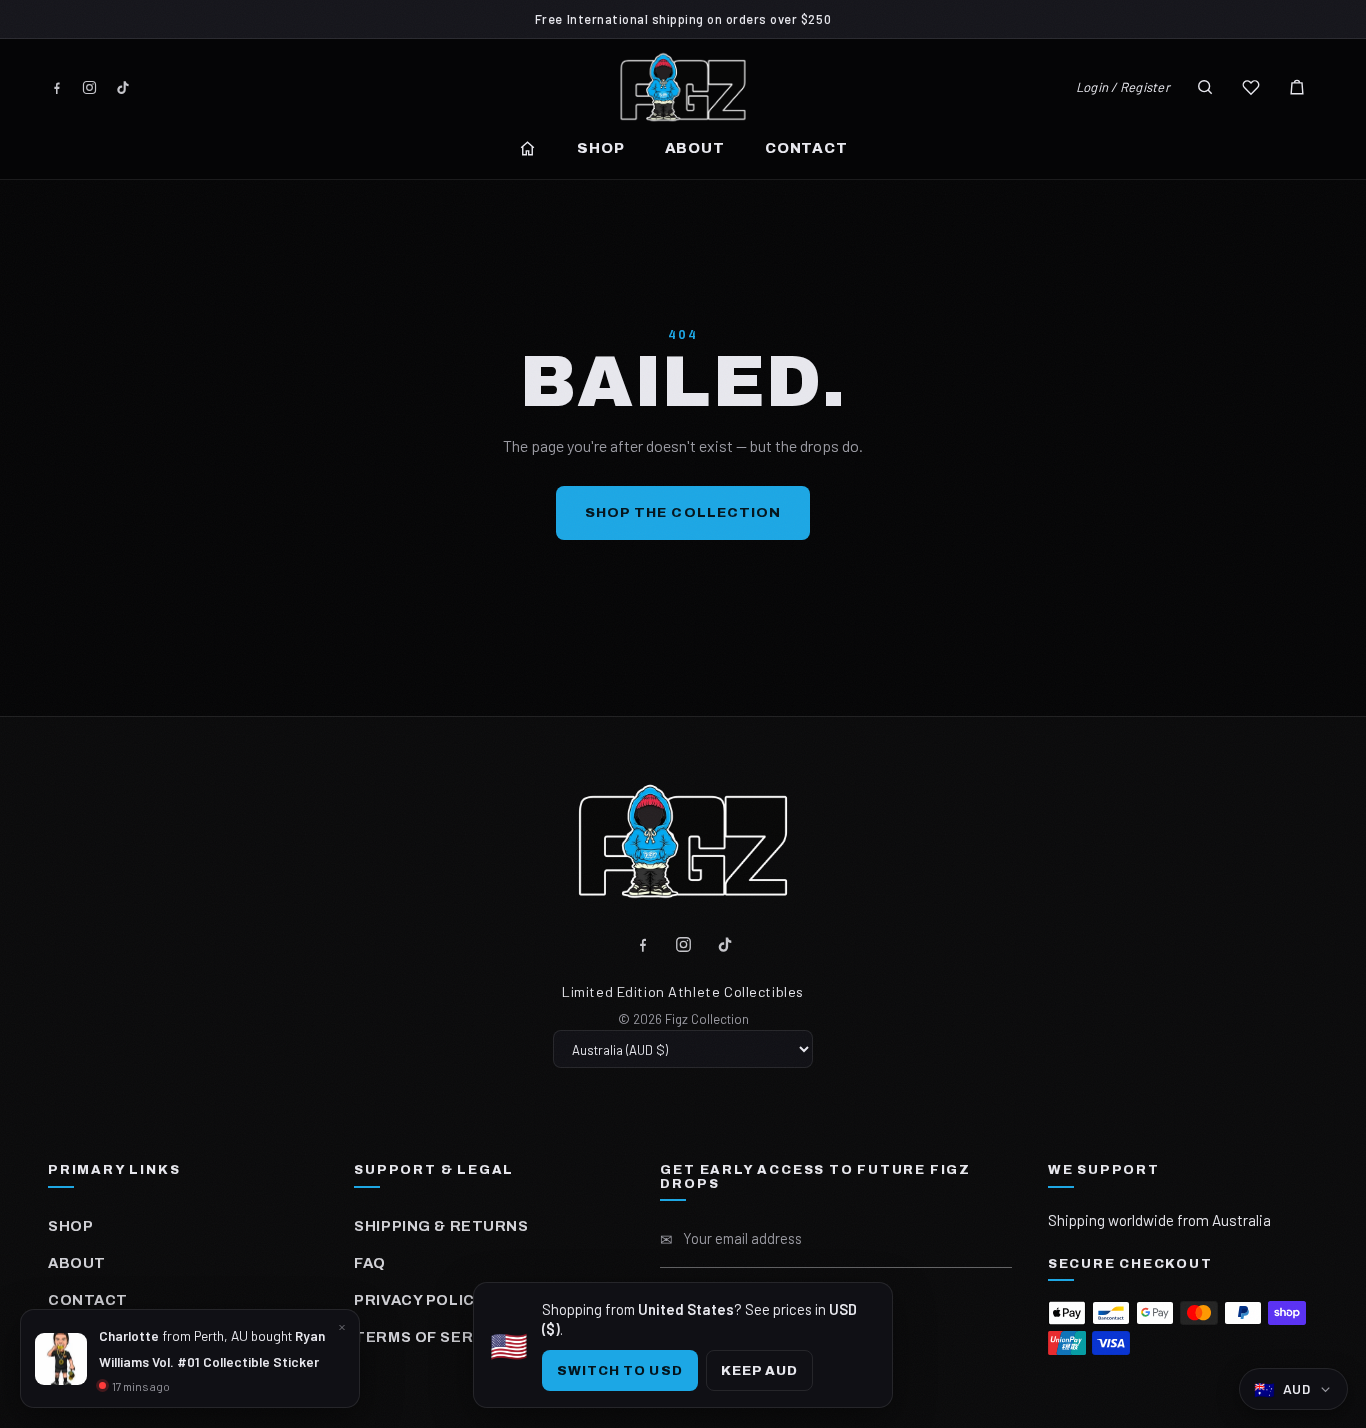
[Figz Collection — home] (683, 87)
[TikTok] (122, 87)
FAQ (370, 1263)
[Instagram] (89, 87)
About (695, 148)
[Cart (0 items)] (1297, 87)
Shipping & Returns (441, 1226)
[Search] (1205, 87)
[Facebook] (56, 87)
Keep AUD (759, 1370)
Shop (600, 148)
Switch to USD (620, 1370)
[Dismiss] (342, 1327)
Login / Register (1123, 87)
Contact (806, 148)
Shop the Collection (683, 512)
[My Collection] (1251, 87)
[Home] (527, 148)
